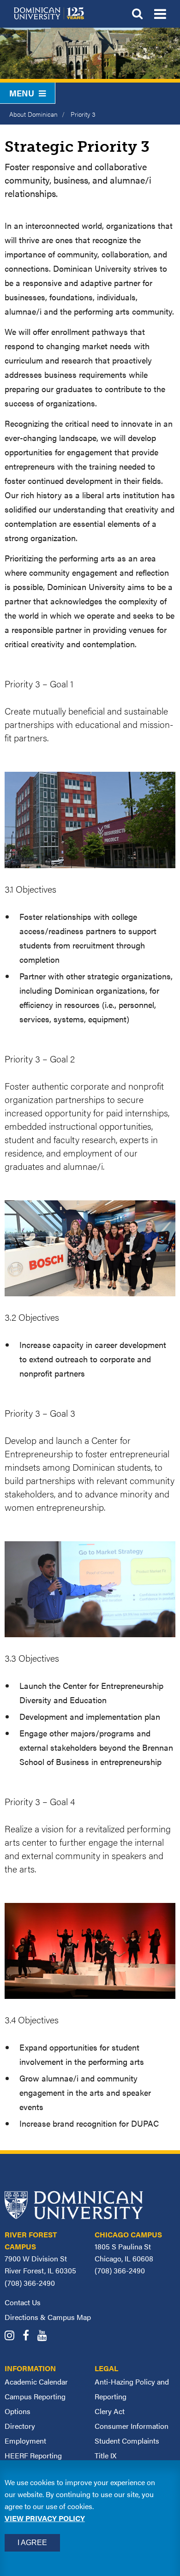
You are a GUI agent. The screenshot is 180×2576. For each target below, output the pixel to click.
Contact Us (23, 2302)
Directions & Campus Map (48, 2317)
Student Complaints (127, 2441)
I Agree (32, 2543)
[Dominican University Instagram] (13, 2336)
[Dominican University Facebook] (29, 2336)
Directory (20, 2426)
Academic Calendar (36, 2382)
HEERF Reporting (33, 2455)
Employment (25, 2441)
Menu (22, 93)
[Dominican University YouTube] (45, 2336)
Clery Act (110, 2411)
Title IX (105, 2455)
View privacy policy (45, 2518)
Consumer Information (132, 2426)
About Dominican (33, 114)
